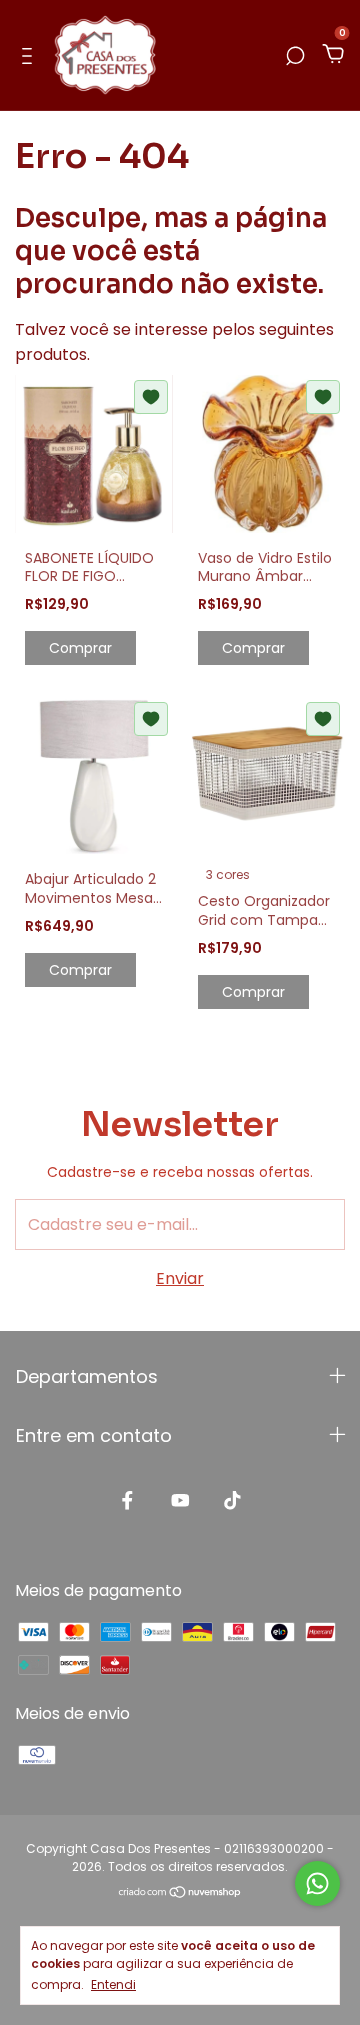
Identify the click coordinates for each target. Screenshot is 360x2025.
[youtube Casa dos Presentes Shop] (180, 1501)
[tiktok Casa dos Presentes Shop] (232, 1501)
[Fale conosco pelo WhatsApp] (317, 1883)
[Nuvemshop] (180, 1893)
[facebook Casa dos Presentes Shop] (127, 1501)
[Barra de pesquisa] (295, 55)
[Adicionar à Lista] (151, 397)
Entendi (113, 1984)
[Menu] (30, 55)
